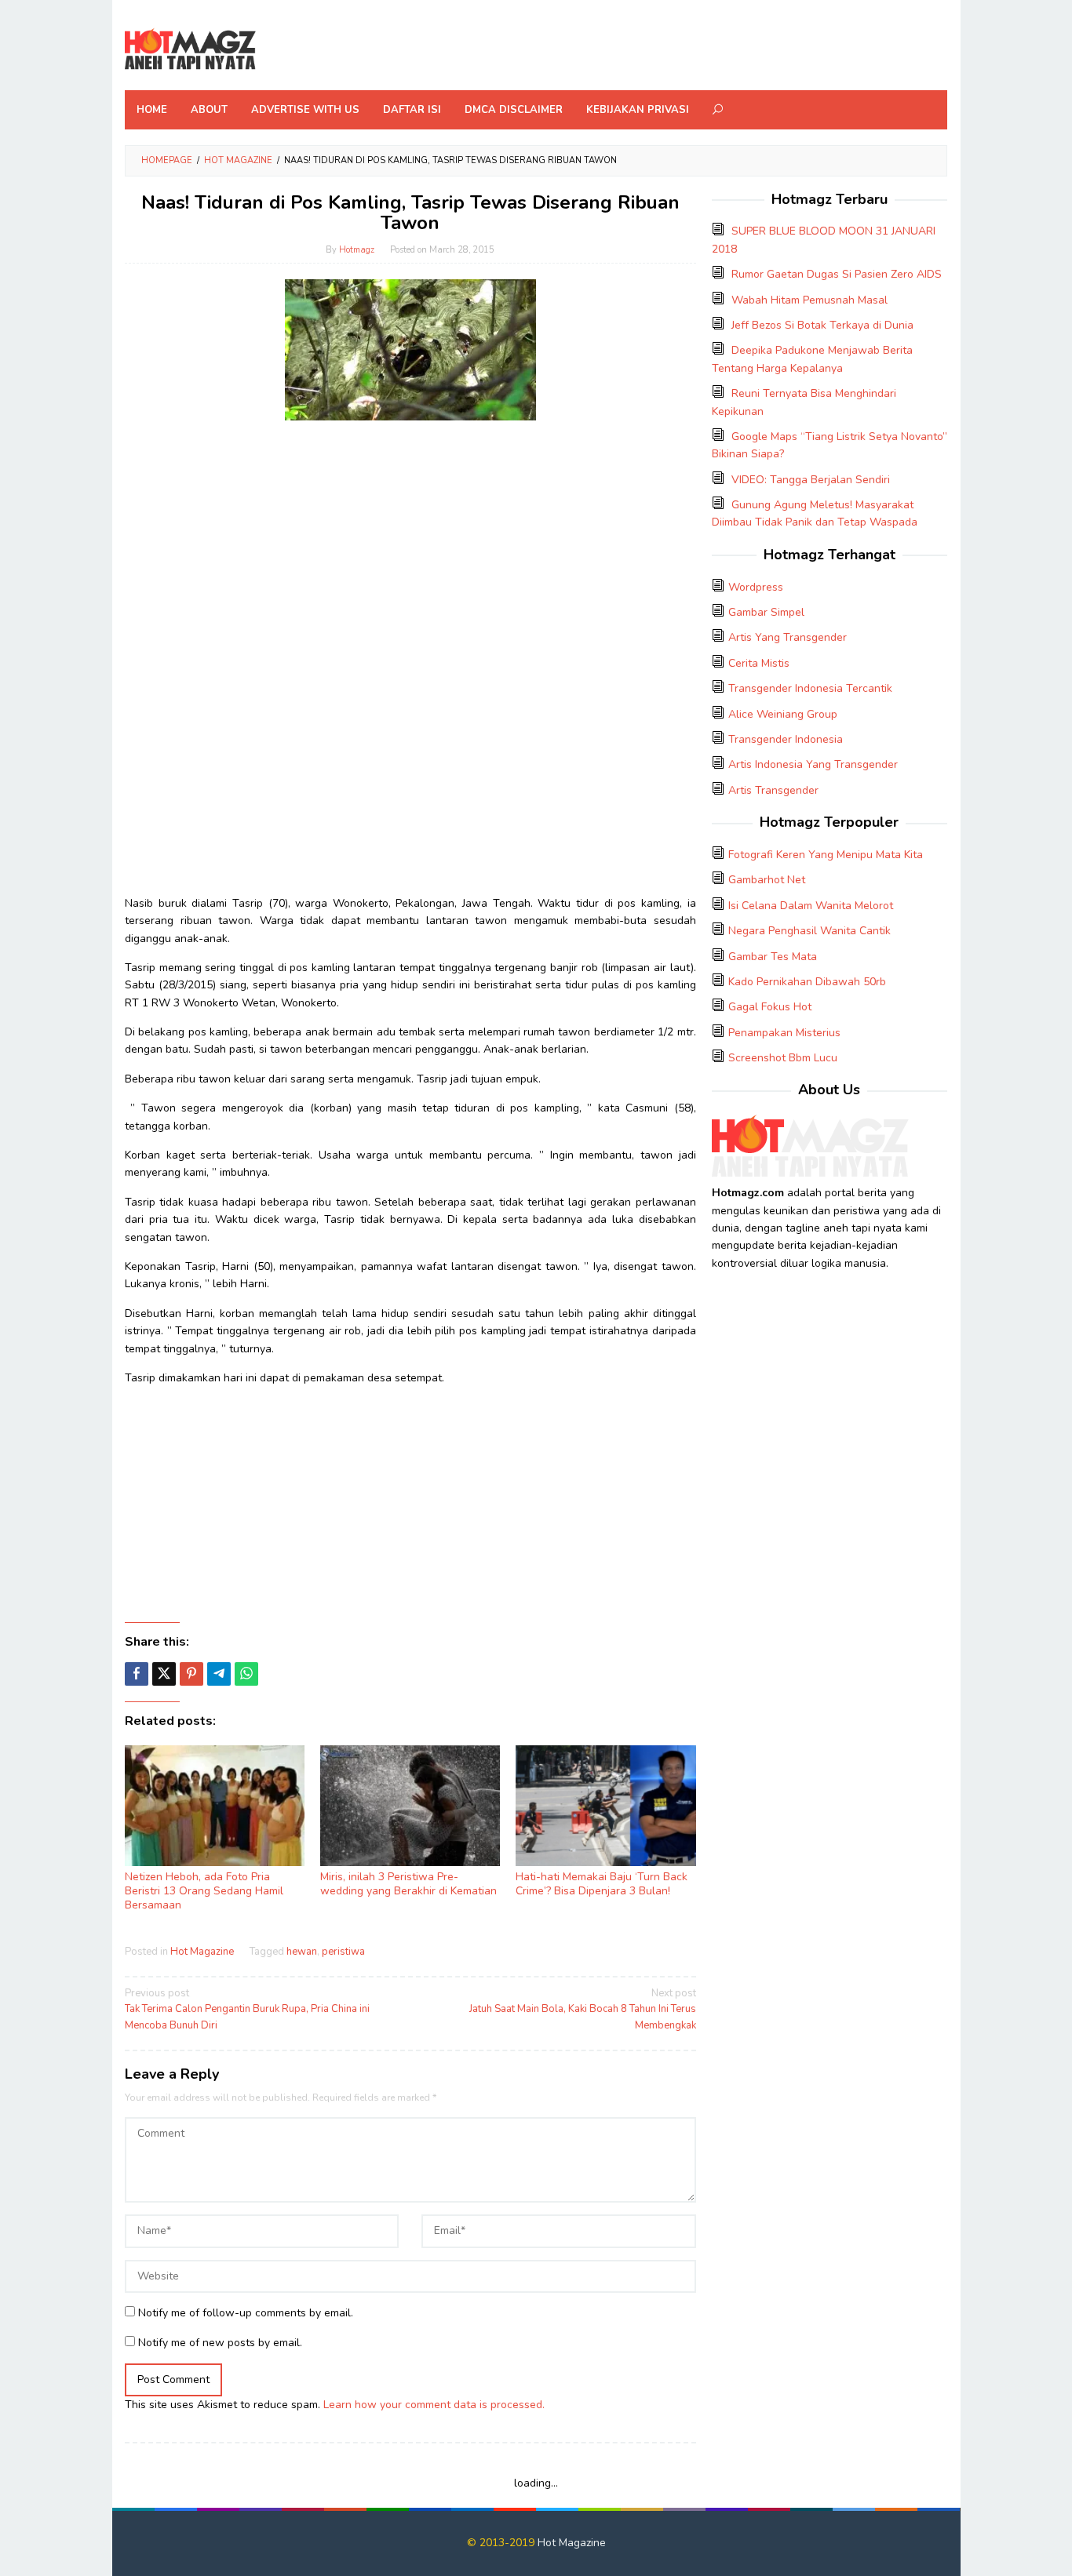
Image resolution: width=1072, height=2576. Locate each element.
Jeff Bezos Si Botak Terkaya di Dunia (822, 325)
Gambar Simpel (766, 612)
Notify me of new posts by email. (220, 2343)
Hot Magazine (202, 1952)
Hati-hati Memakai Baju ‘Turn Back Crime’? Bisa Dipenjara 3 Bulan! (602, 1884)
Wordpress (756, 587)
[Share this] (137, 1674)
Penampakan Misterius (784, 1033)
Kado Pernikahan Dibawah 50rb (807, 982)
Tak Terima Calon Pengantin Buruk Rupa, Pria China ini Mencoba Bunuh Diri (247, 2010)
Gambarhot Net (767, 880)
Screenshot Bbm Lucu (783, 1058)
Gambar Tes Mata (773, 957)
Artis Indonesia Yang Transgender (813, 764)
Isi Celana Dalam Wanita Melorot (811, 906)
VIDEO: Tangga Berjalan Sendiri (811, 480)
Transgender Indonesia (786, 739)
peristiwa (343, 1952)
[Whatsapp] (246, 1674)
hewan (302, 1952)
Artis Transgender (773, 790)
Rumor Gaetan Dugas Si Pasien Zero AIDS (837, 274)
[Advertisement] (410, 542)
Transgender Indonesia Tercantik (810, 688)
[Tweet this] (164, 1674)
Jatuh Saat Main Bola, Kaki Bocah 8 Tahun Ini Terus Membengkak (582, 2010)
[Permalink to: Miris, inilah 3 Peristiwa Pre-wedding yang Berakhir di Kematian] (410, 1806)
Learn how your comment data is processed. (434, 2405)
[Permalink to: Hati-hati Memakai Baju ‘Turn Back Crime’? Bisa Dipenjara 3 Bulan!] (605, 1806)
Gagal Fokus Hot (770, 1007)
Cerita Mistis (759, 663)
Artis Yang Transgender (788, 637)
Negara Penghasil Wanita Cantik (809, 931)
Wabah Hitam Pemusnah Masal (809, 300)
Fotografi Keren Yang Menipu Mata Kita (826, 855)
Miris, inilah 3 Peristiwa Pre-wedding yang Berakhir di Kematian (408, 1884)
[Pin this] (191, 1674)
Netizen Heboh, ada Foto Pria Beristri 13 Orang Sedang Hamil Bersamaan (204, 1891)
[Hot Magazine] (190, 50)
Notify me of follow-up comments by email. (246, 2313)
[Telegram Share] (219, 1674)
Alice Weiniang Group (783, 714)
